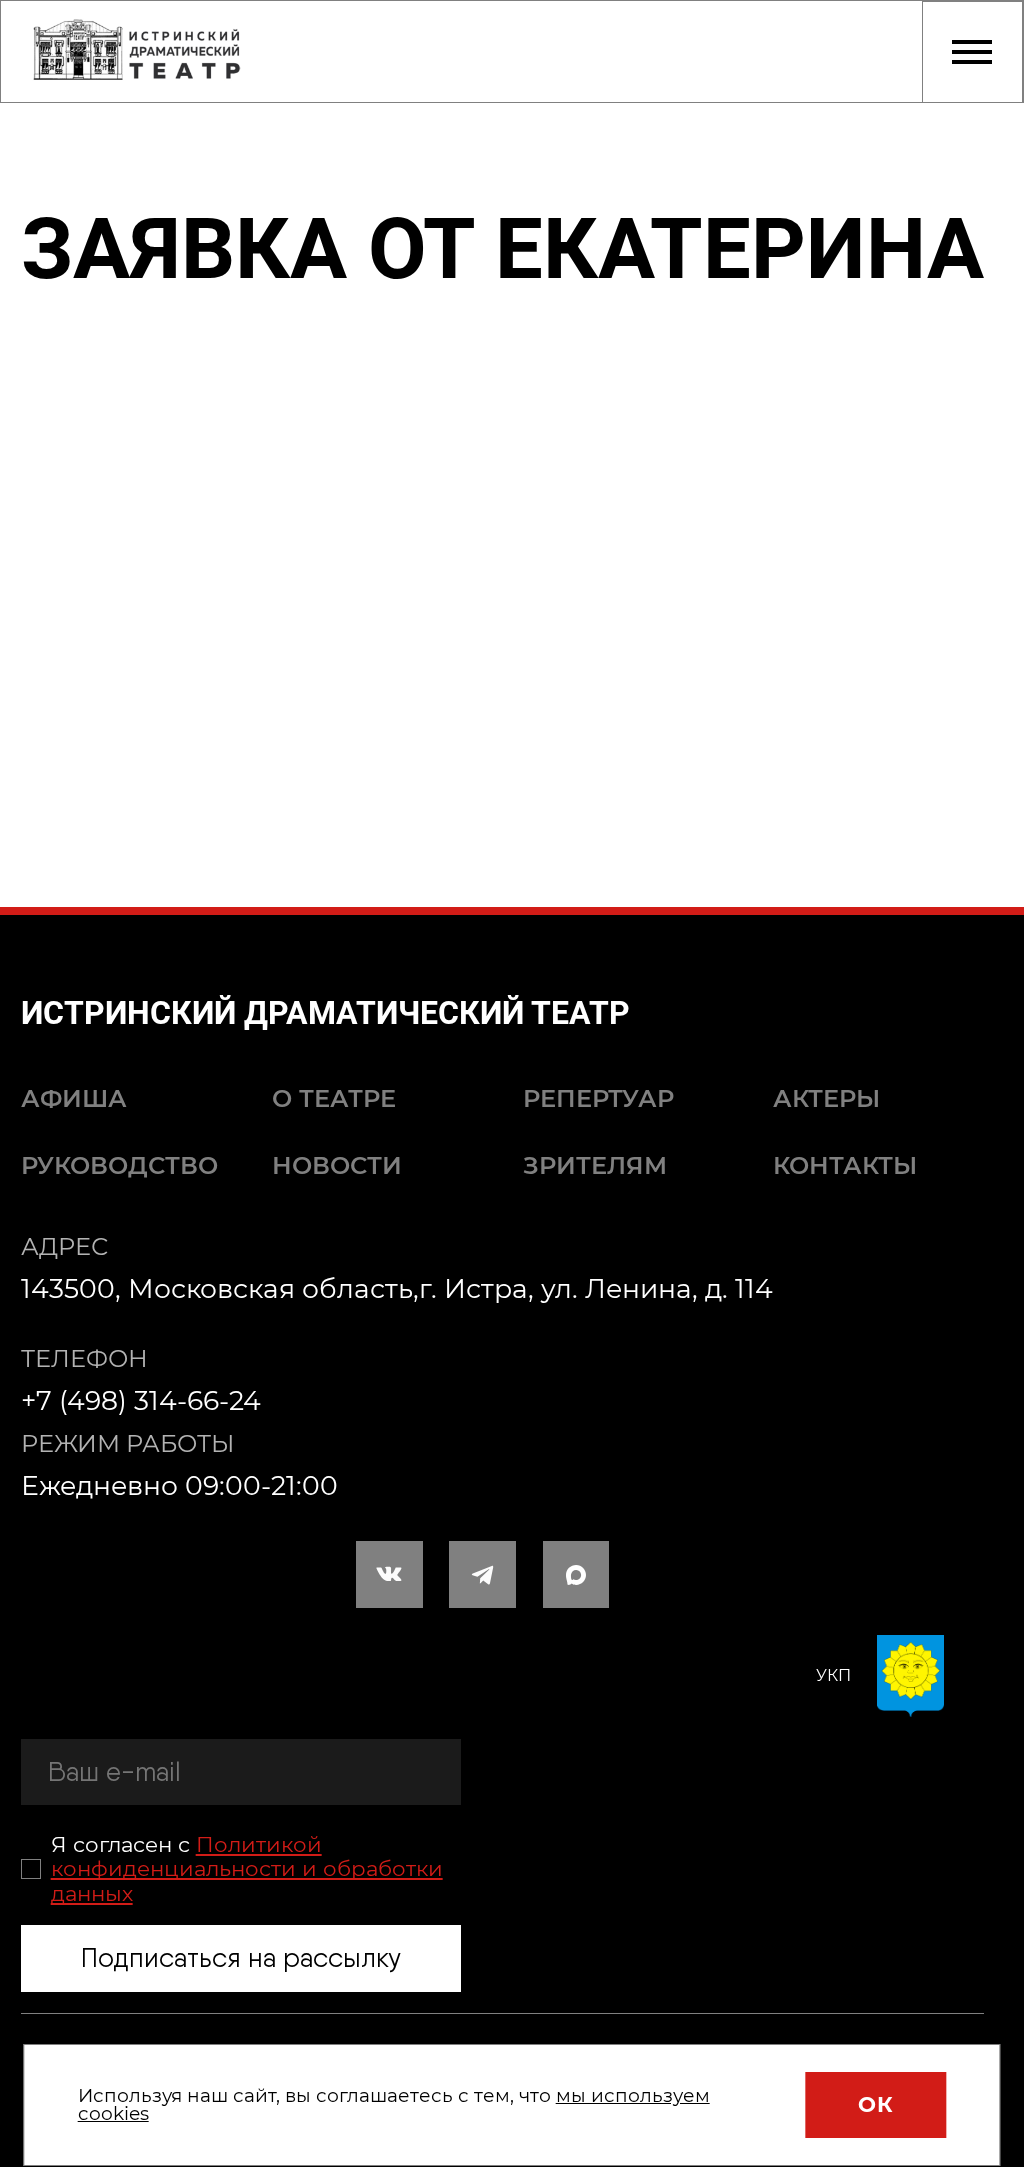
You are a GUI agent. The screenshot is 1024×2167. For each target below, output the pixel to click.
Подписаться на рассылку (241, 1957)
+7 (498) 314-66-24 (141, 1400)
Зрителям (595, 1166)
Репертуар (598, 1099)
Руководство (119, 1166)
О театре (334, 1099)
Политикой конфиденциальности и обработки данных (247, 1868)
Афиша (74, 1099)
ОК (875, 2104)
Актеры (826, 1099)
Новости (337, 1166)
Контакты (845, 1166)
